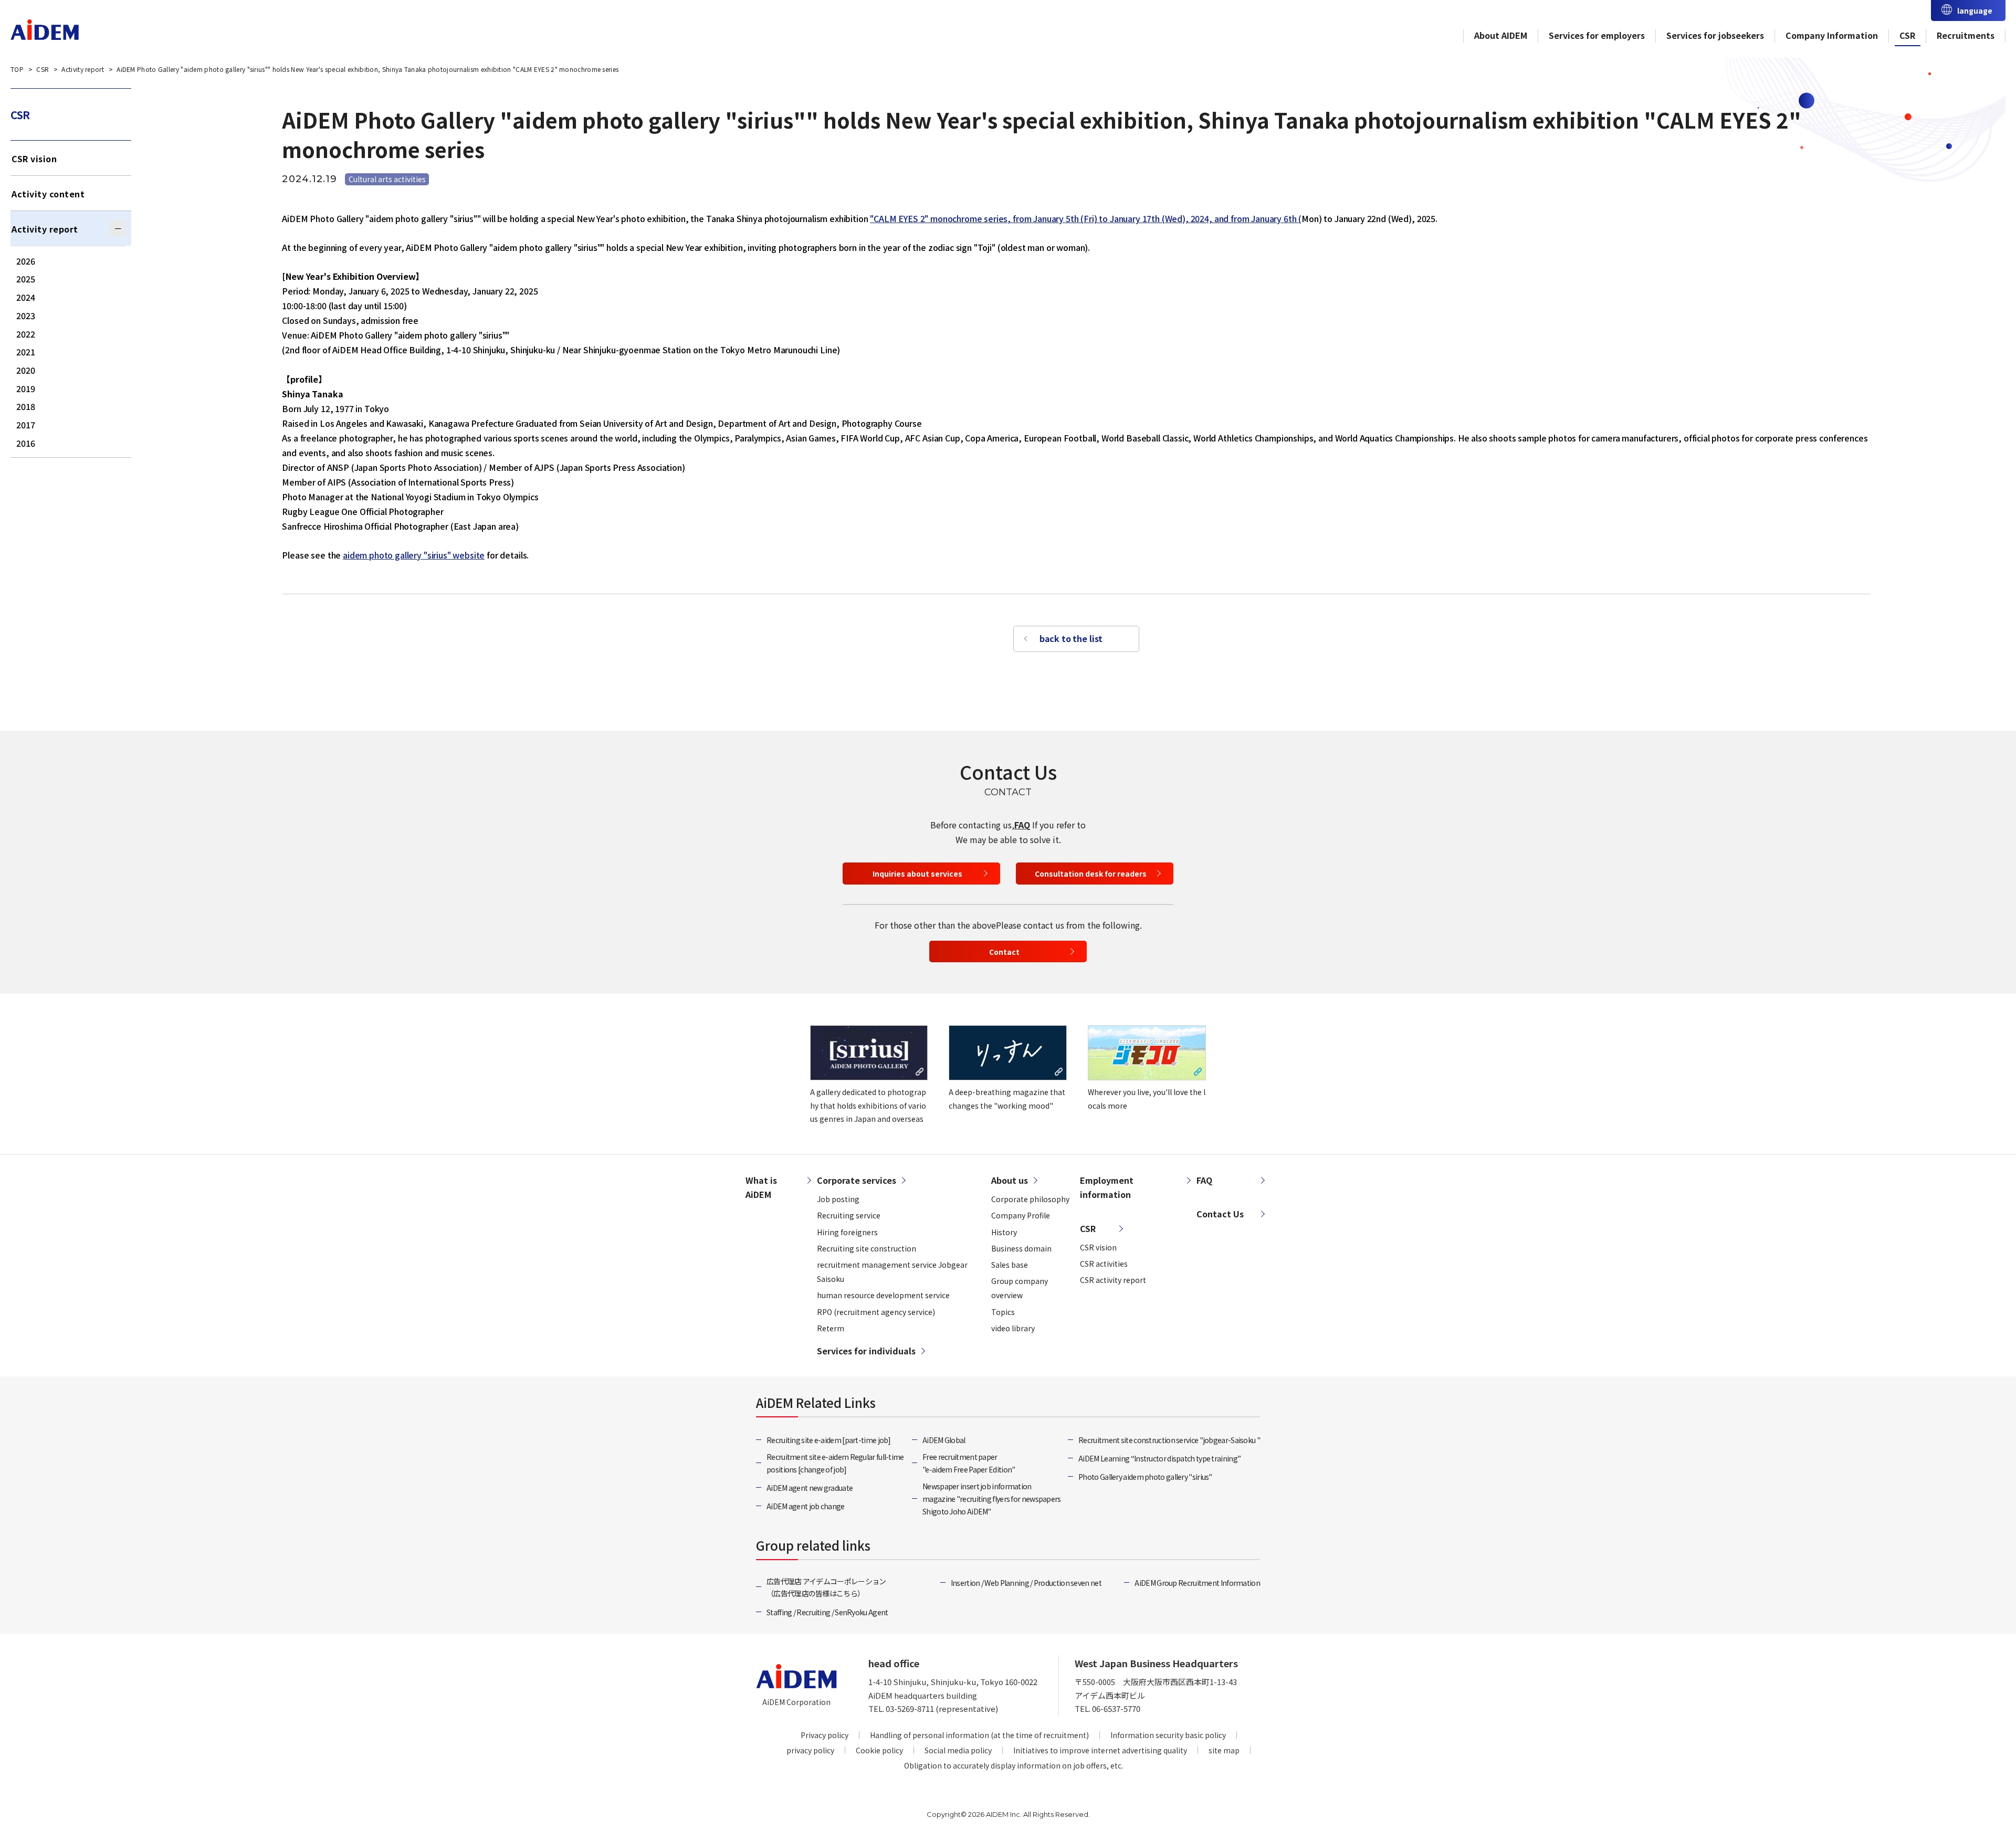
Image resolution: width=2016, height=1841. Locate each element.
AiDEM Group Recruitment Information (1197, 1583)
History (1004, 1232)
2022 (26, 334)
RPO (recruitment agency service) (876, 1312)
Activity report (45, 229)
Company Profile (1021, 1215)
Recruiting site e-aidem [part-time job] (829, 1440)
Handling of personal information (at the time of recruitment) (979, 1735)
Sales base (1010, 1265)
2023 (26, 315)
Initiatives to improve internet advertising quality (1100, 1750)
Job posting (838, 1199)
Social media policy (958, 1750)
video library (1013, 1328)
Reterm (831, 1328)
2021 (26, 352)
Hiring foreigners (847, 1232)
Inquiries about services (917, 874)
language (1975, 10)
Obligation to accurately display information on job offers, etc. (1014, 1765)
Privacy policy (825, 1735)
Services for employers (1597, 35)
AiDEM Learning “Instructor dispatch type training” (1159, 1458)
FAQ (1022, 825)
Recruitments (1966, 35)
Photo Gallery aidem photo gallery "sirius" (1145, 1477)
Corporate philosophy (1030, 1199)
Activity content (48, 194)
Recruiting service (849, 1215)
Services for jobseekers (1715, 35)
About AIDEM (1501, 35)
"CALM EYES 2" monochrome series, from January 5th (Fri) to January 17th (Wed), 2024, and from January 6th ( (1086, 218)
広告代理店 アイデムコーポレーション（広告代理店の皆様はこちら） (826, 1587)
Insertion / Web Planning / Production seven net (1026, 1583)
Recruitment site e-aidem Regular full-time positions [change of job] (835, 1463)
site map (1224, 1750)
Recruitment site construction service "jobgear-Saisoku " (1169, 1440)
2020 (26, 370)
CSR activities (1104, 1264)
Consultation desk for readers (1091, 874)
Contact (1004, 952)
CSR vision (34, 159)
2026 (26, 261)
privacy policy (810, 1750)
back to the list (1071, 638)
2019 (26, 388)
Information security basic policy (1168, 1735)
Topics (1003, 1312)
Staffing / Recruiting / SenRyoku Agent (827, 1612)
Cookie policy (879, 1750)
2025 (26, 279)
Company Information (1832, 35)
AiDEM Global (944, 1440)
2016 (26, 443)
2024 (26, 297)
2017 (26, 425)
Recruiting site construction (867, 1248)
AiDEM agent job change (806, 1506)
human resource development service (883, 1295)
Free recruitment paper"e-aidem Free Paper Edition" (969, 1463)
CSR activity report (1113, 1280)
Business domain (1021, 1248)
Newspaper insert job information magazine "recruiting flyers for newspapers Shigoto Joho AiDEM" (992, 1499)
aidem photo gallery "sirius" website (414, 555)
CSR (1907, 35)
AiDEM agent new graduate (810, 1488)
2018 (26, 406)
